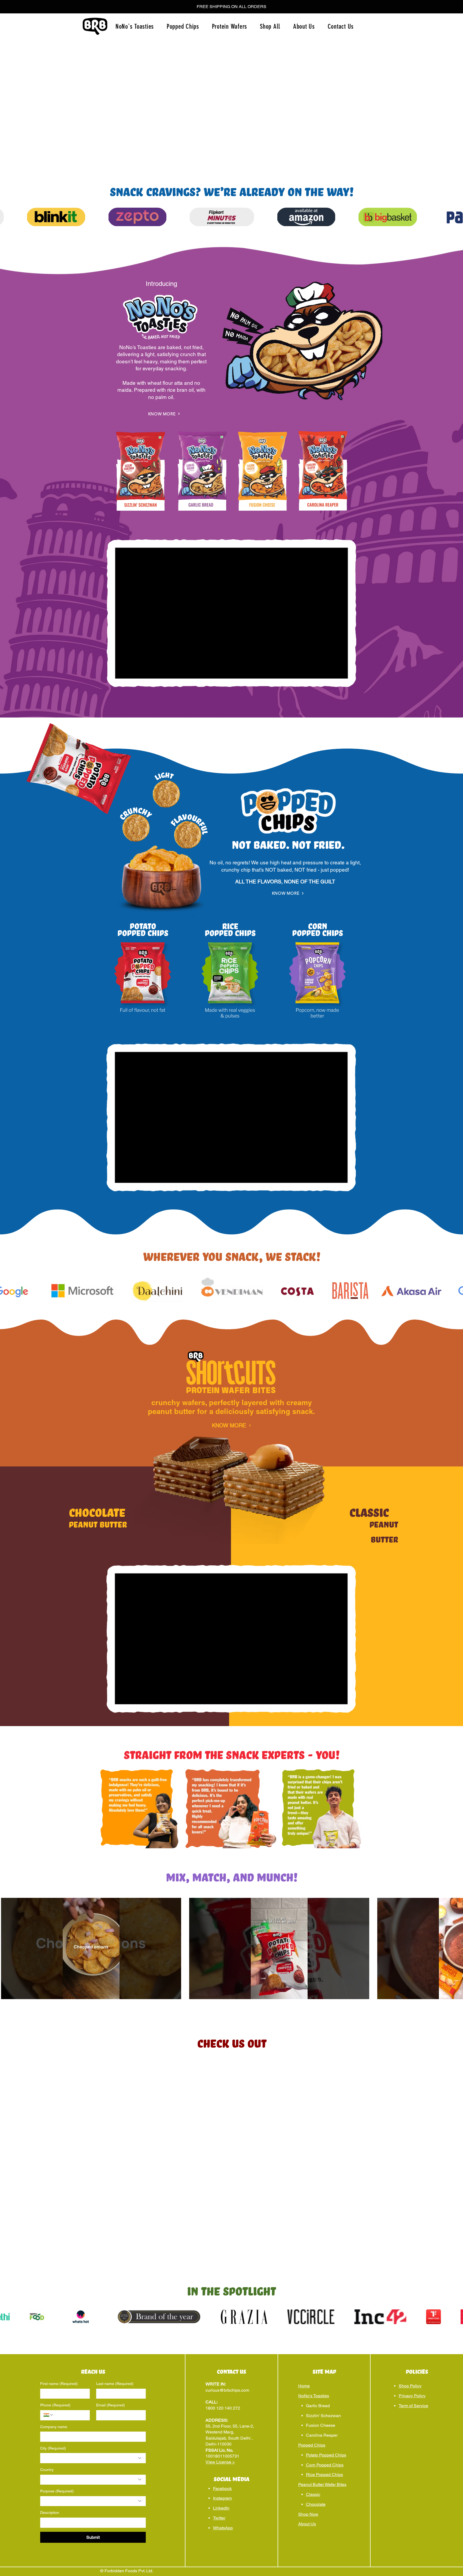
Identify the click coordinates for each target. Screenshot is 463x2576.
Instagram (222, 2498)
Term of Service (413, 2406)
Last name (115, 2384)
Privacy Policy (412, 2396)
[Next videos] (456, 1947)
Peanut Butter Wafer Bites (322, 2484)
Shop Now (308, 2514)
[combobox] (93, 2458)
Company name (54, 2427)
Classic (313, 2494)
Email (111, 2405)
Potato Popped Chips (326, 2455)
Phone (55, 2405)
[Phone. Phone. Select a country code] (48, 2415)
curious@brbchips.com (227, 2390)
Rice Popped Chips (324, 2475)
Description (50, 2512)
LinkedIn (221, 2508)
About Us (307, 2524)
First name (59, 2384)
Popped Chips (312, 2445)
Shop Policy (410, 2386)
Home (304, 2386)
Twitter (219, 2518)
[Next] (447, 103)
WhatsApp (223, 2528)
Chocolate (316, 2504)
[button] (231, 7)
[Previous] (16, 103)
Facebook (222, 2489)
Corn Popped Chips (325, 2465)
